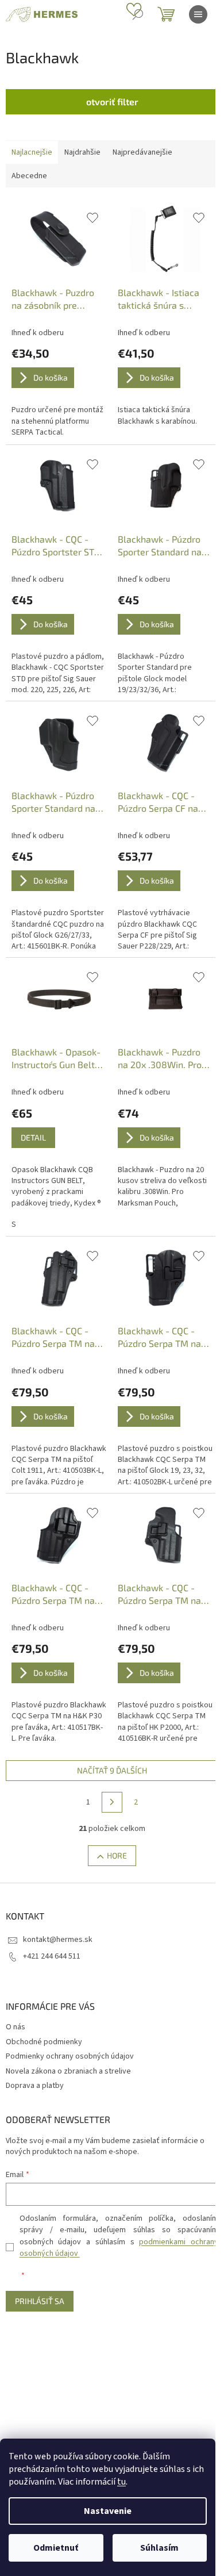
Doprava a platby (35, 2086)
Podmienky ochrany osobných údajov (70, 2056)
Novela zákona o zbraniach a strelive (68, 2071)
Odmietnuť (56, 2548)
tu (121, 2482)
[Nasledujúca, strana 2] (112, 1802)
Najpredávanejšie (142, 152)
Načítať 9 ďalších (112, 1770)
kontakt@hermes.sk (58, 1940)
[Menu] (198, 14)
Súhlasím (159, 2548)
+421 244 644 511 (52, 1956)
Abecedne (29, 176)
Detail (33, 1137)
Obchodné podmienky (44, 2042)
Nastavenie (108, 2511)
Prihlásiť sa (40, 2301)
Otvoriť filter (112, 101)
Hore (117, 1855)
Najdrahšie (82, 152)
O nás (16, 2027)
